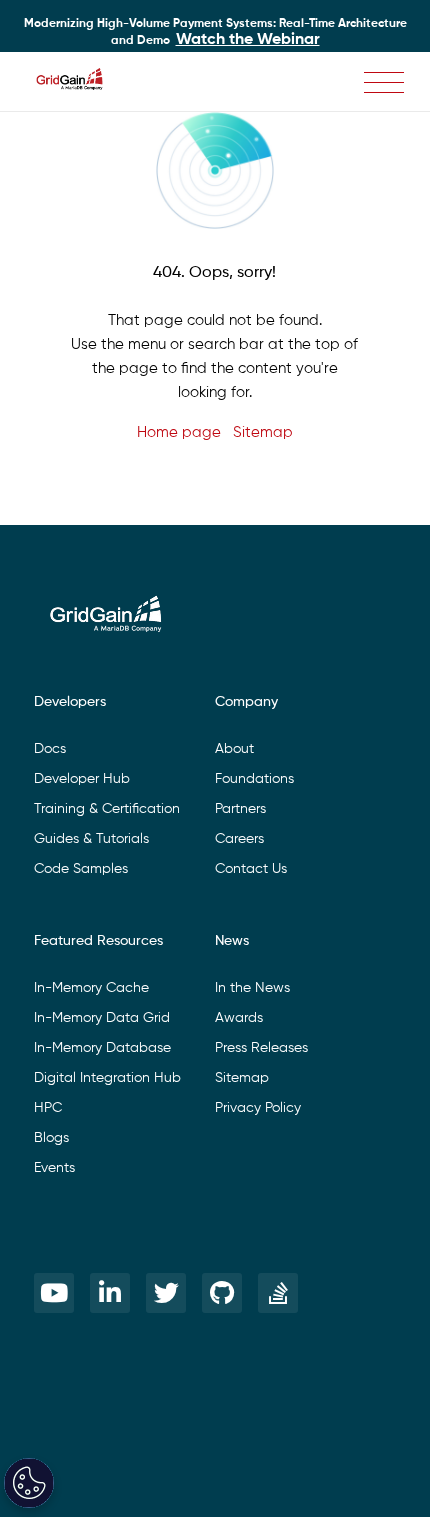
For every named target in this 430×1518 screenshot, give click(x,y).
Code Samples (81, 869)
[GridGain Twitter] (166, 1293)
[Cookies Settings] (29, 1483)
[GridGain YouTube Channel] (54, 1293)
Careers (239, 839)
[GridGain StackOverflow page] (278, 1293)
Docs (50, 749)
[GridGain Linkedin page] (110, 1293)
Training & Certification (107, 809)
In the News (252, 988)
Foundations (254, 779)
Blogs (51, 1138)
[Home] (80, 82)
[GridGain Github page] (222, 1293)
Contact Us (251, 869)
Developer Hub (82, 779)
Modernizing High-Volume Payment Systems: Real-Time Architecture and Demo (215, 33)
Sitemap (263, 432)
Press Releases (261, 1048)
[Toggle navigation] (384, 82)
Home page (179, 432)
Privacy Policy (258, 1108)
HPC (48, 1108)
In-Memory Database (102, 1048)
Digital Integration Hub (107, 1078)
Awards (239, 1018)
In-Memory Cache (91, 988)
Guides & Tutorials (91, 839)
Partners (240, 809)
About (234, 749)
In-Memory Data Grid (102, 1018)
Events (54, 1168)
